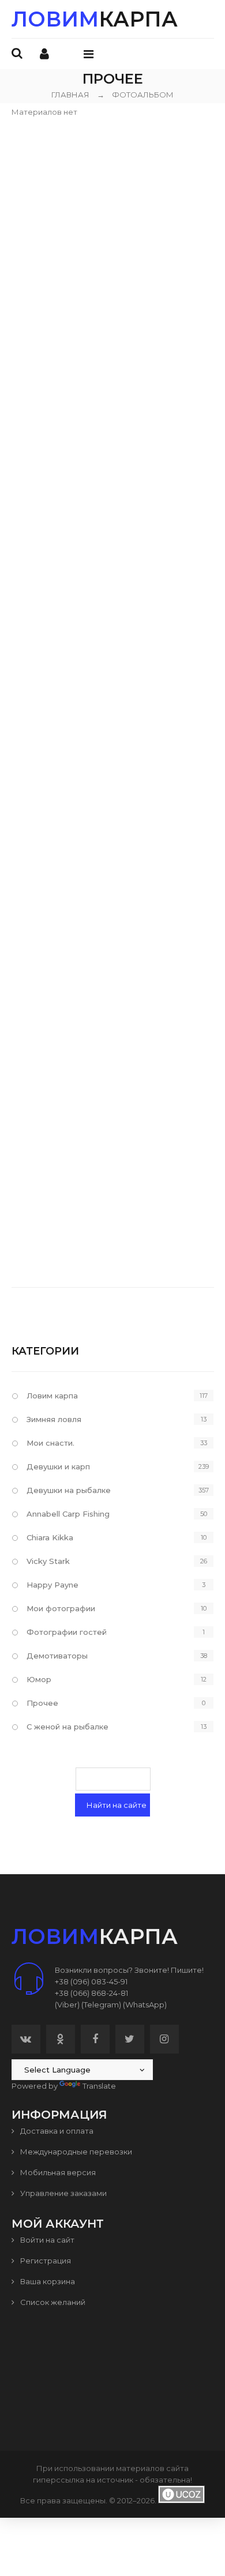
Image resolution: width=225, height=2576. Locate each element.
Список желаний (52, 2302)
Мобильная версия (57, 2172)
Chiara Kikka (50, 1537)
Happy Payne (52, 1585)
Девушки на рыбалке (69, 1490)
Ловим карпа (52, 1396)
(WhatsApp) (145, 2005)
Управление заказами (63, 2193)
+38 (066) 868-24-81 (91, 1993)
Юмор (39, 1679)
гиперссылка (59, 2480)
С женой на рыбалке (67, 1727)
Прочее (42, 1703)
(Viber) (67, 2005)
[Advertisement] (112, 230)
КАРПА (95, 19)
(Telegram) (101, 2005)
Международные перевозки (75, 2152)
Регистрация (45, 2261)
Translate (99, 2086)
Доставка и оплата (56, 2131)
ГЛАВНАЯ (70, 95)
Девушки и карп (58, 1466)
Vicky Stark (48, 1561)
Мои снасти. (50, 1443)
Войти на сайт (46, 2240)
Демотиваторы (57, 1656)
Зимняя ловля (54, 1419)
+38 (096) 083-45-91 (91, 1981)
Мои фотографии (61, 1608)
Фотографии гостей (67, 1632)
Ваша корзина (47, 2281)
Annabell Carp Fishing (68, 1514)
